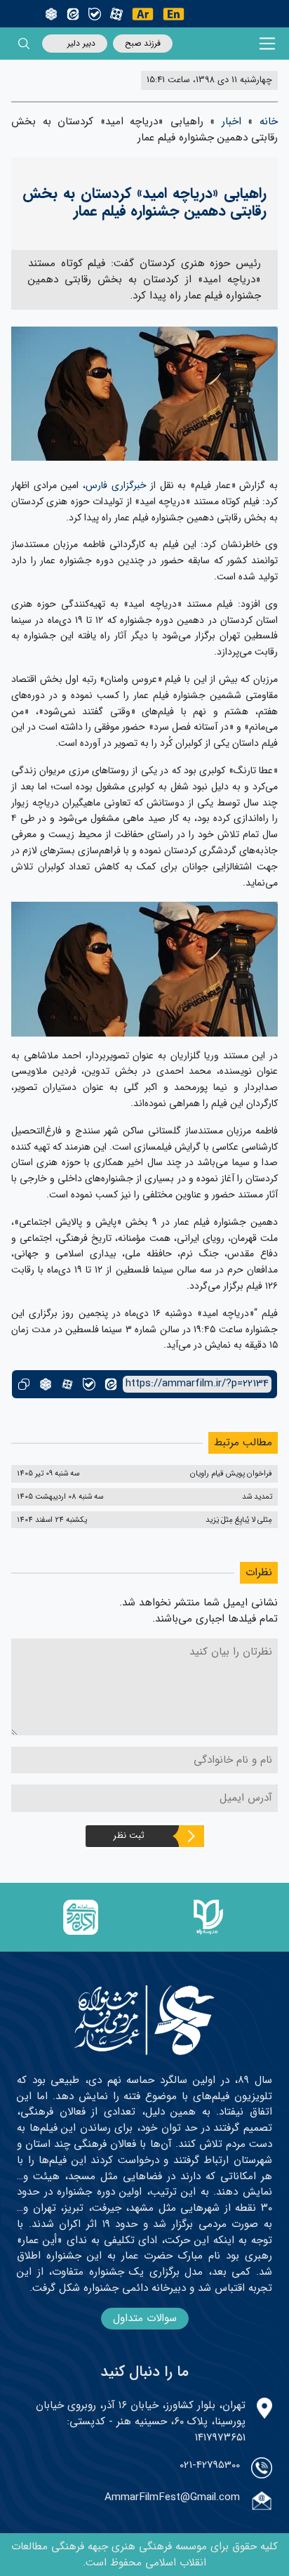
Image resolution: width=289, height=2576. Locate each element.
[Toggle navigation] (268, 44)
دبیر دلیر (81, 43)
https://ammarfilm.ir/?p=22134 (197, 1384)
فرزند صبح (143, 43)
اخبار (231, 121)
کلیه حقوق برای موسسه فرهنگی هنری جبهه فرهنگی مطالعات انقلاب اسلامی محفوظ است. (144, 2555)
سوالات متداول (145, 2318)
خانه (269, 121)
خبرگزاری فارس (116, 485)
